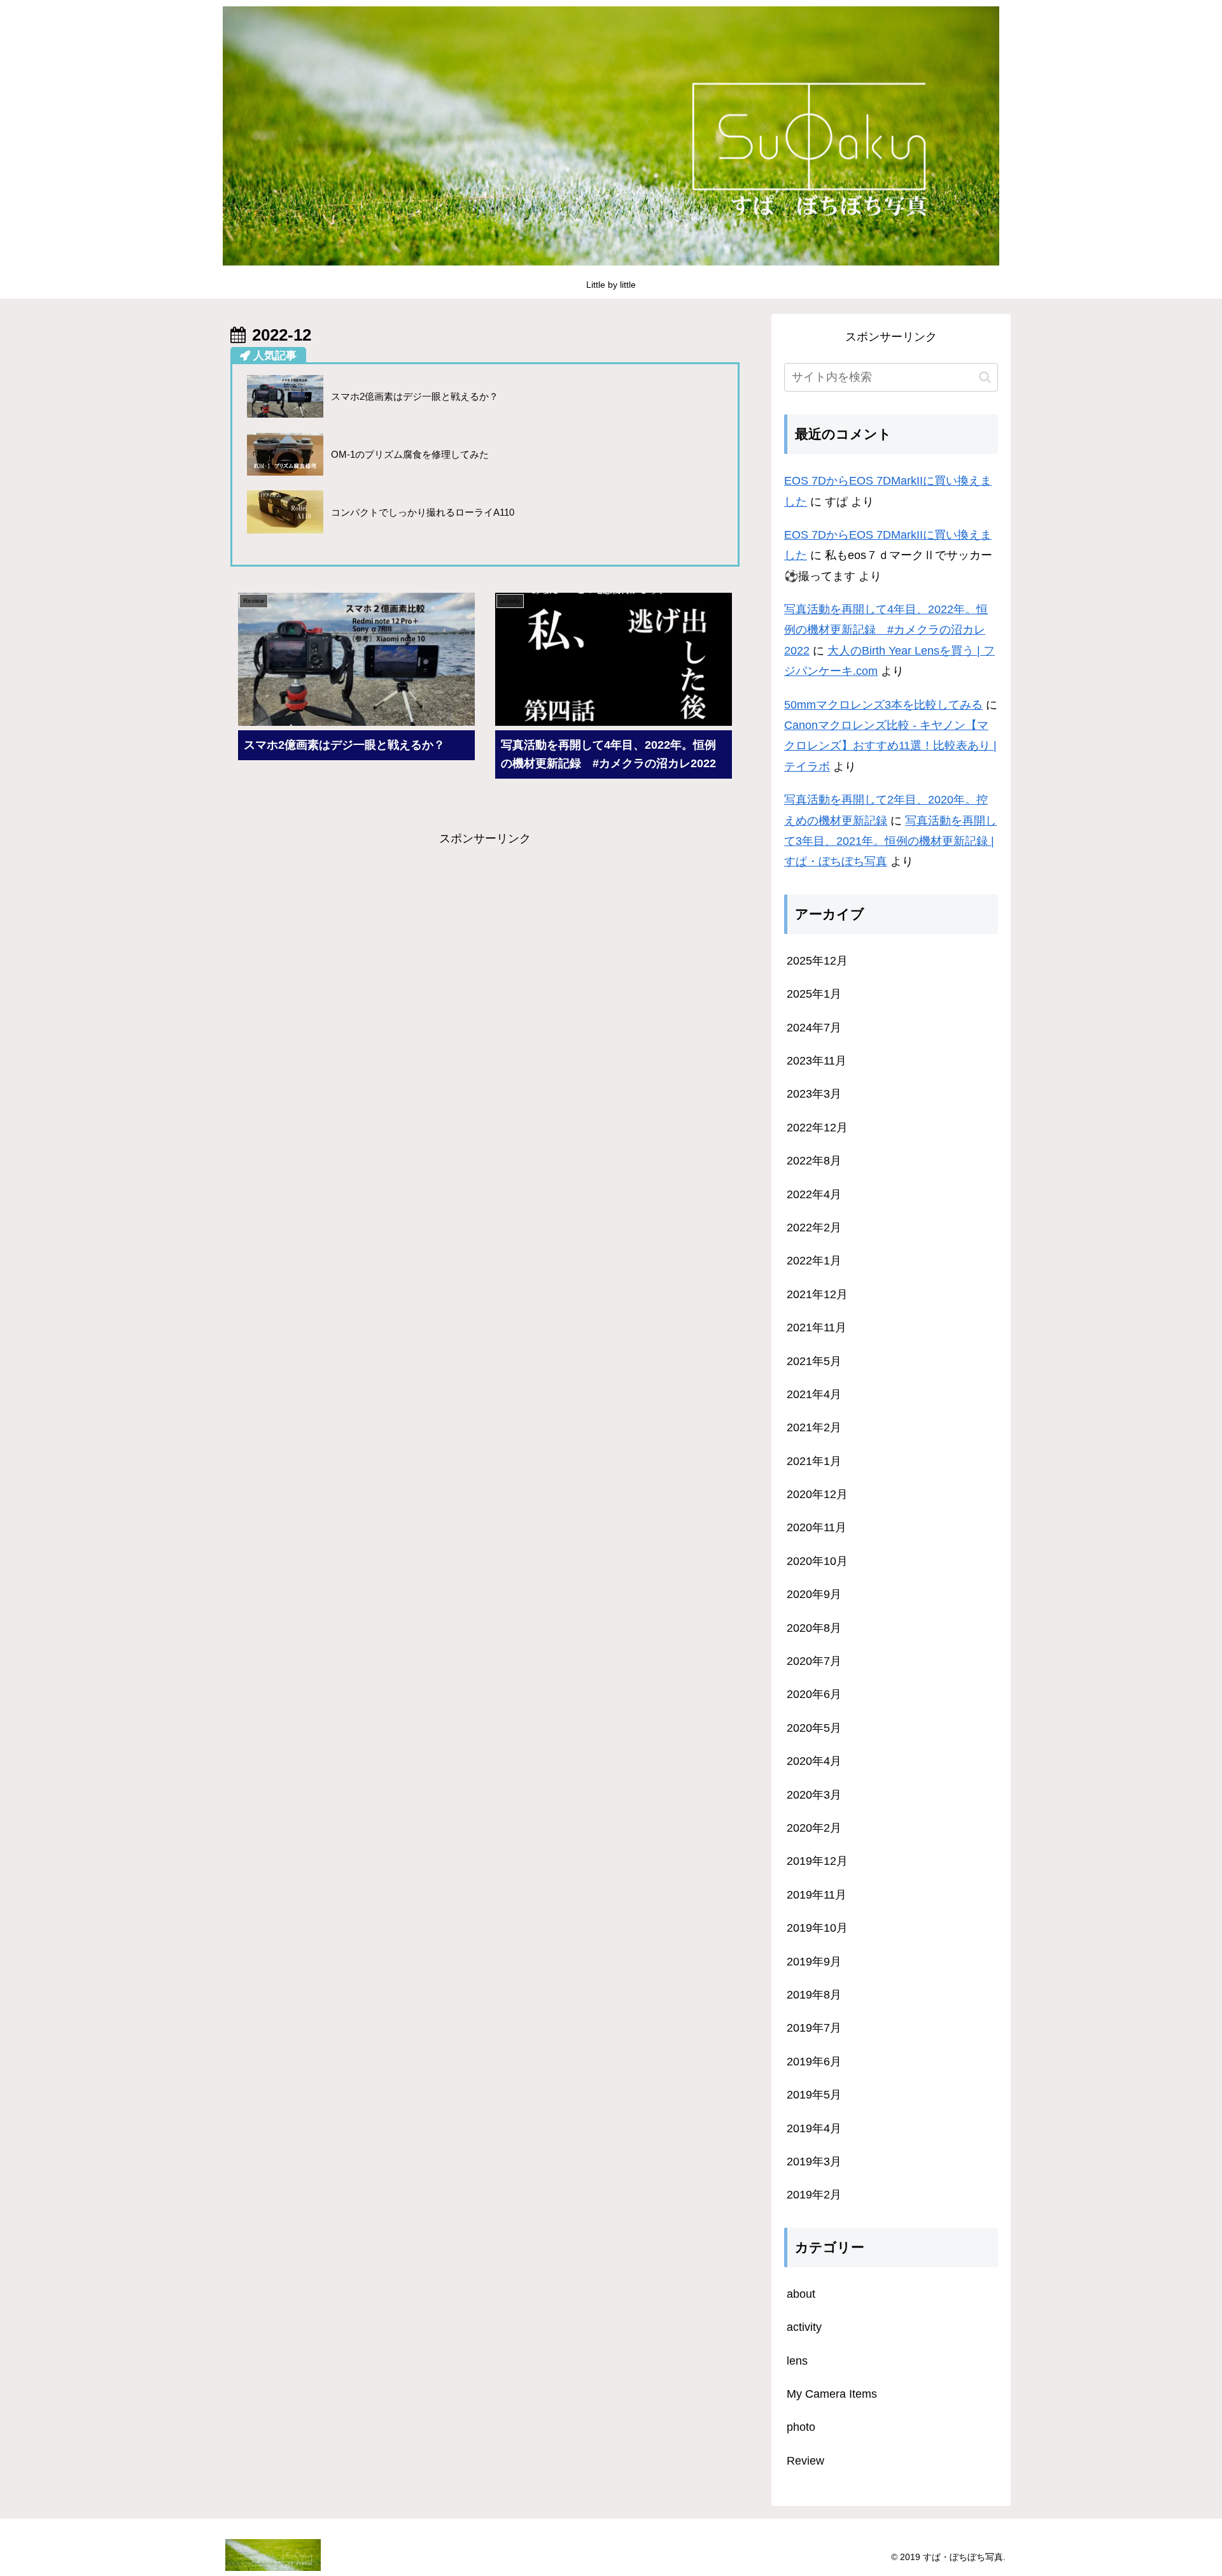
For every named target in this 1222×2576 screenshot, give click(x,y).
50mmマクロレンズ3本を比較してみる (883, 705)
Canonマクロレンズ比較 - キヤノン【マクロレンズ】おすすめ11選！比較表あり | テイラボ (890, 746)
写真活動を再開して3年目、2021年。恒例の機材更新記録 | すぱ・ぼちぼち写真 (890, 841)
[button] (985, 377)
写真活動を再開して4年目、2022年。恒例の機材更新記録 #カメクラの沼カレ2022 (886, 630)
